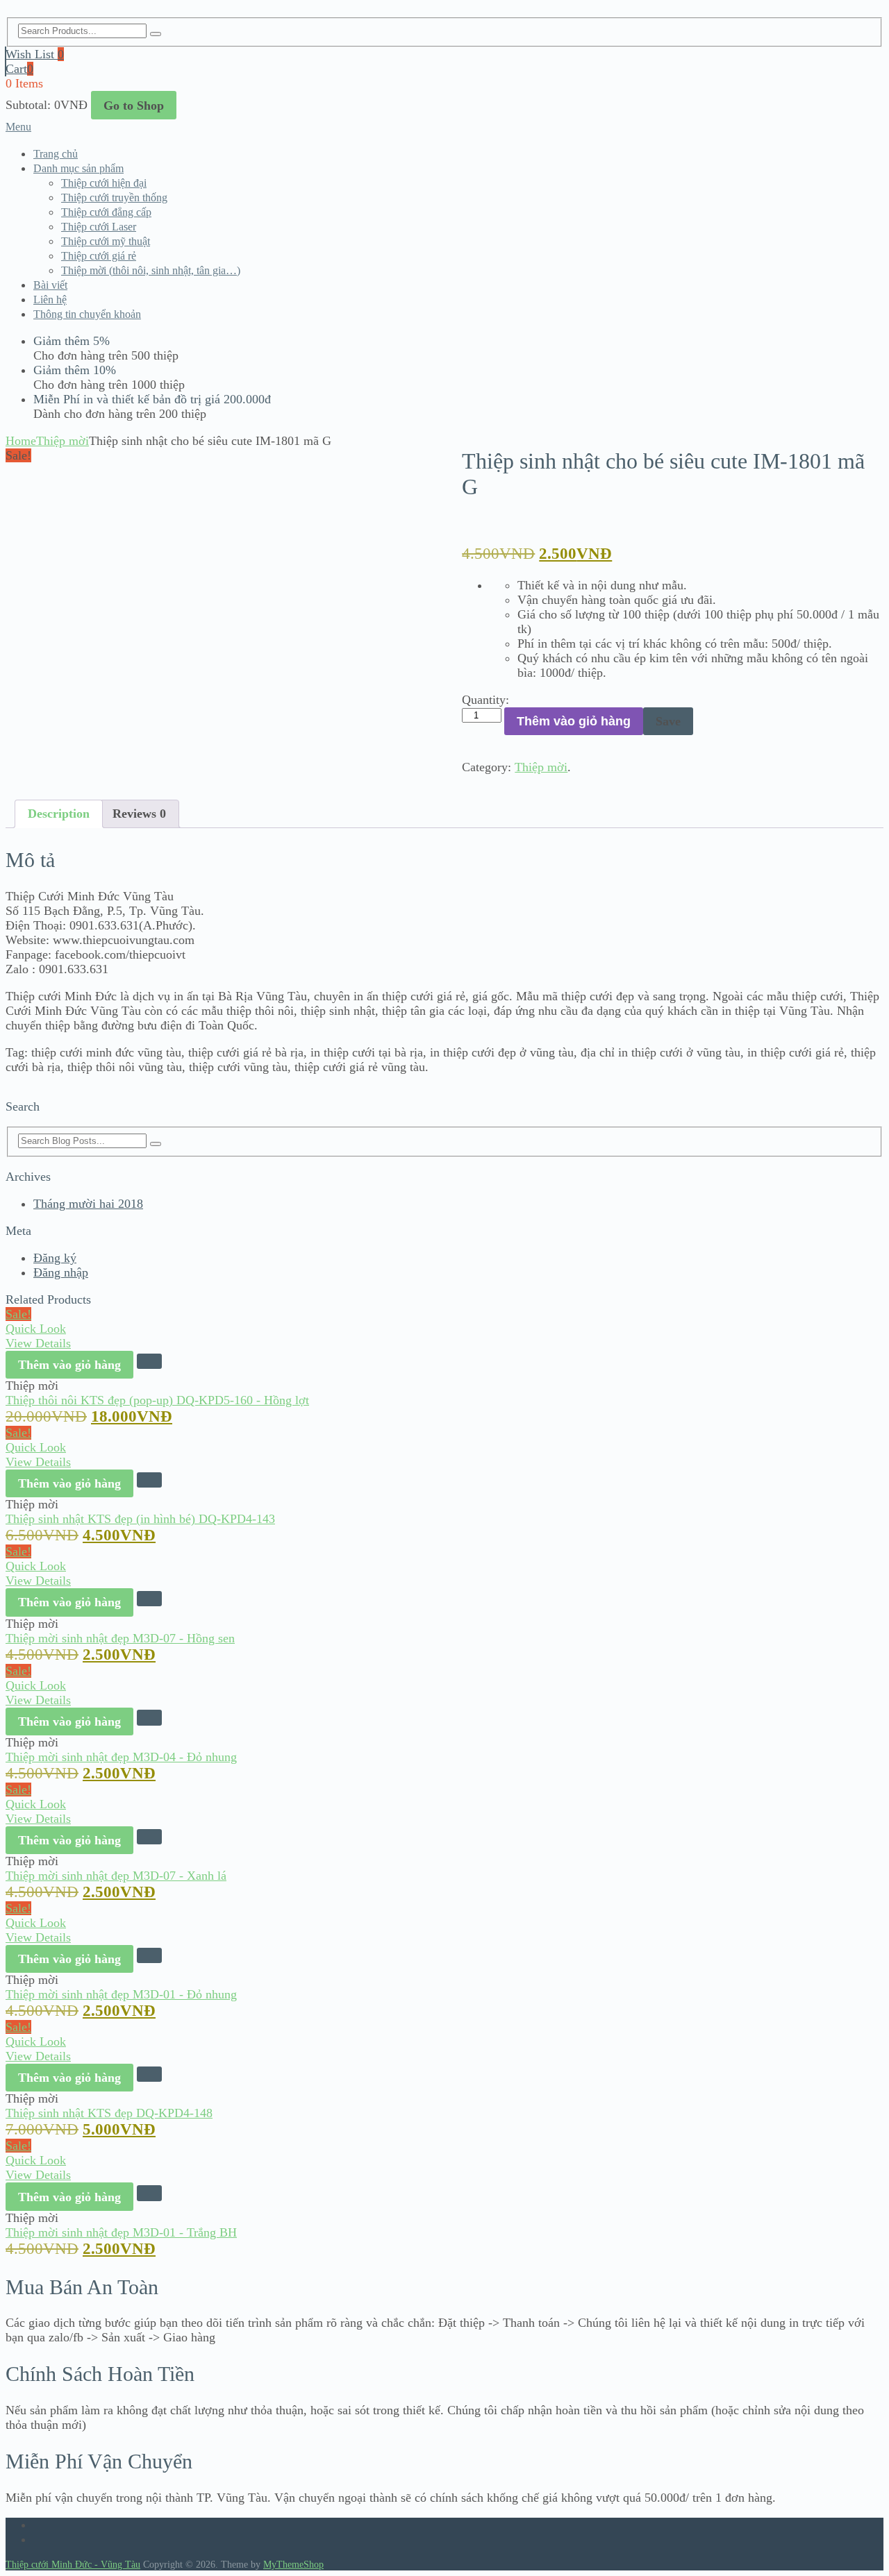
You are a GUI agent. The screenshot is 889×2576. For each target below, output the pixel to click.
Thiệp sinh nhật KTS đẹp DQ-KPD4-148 (109, 2113)
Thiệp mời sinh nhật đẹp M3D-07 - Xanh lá (116, 1876)
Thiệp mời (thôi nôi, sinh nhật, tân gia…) (151, 270)
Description (59, 814)
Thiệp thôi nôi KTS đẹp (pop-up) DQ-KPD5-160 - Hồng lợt (157, 1400)
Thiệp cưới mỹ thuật (106, 241)
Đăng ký (55, 1258)
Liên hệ (50, 300)
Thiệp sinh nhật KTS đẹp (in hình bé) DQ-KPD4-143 (140, 1519)
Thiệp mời (63, 441)
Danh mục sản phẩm (78, 168)
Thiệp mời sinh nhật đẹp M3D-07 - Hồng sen (120, 1638)
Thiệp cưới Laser (99, 227)
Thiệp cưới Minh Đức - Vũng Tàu (73, 2565)
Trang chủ (56, 154)
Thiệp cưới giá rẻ (99, 256)
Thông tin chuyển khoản (87, 314)
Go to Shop (134, 106)
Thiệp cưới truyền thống (114, 197)
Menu (18, 127)
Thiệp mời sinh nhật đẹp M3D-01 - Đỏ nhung (121, 1994)
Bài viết (50, 285)
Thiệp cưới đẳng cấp (106, 212)
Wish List (35, 54)
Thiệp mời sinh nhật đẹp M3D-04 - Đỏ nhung (121, 1757)
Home (21, 441)
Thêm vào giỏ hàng (574, 721)
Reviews (139, 814)
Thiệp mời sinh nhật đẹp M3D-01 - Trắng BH (121, 2232)
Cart (19, 69)
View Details (38, 1343)
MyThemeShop (293, 2565)
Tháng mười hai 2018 (88, 1204)
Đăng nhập (61, 1272)
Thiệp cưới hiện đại (104, 183)
